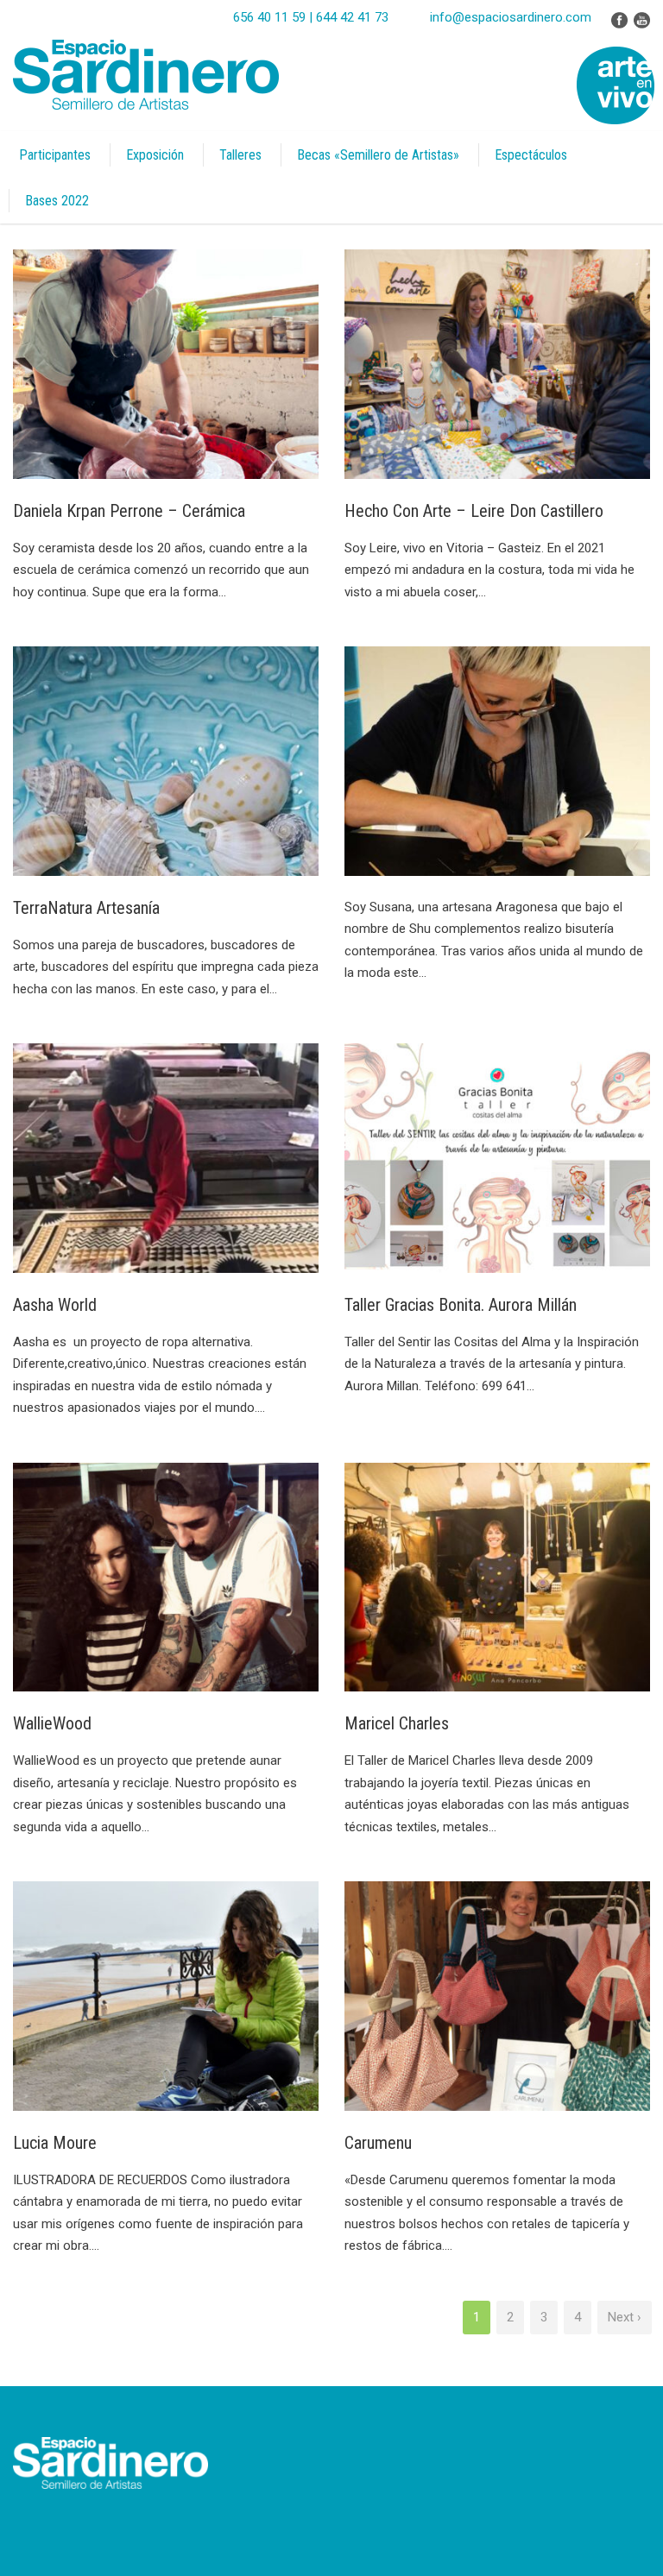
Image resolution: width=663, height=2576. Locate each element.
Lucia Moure (55, 2143)
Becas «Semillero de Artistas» (378, 155)
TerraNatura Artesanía (86, 908)
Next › (625, 2317)
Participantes (55, 155)
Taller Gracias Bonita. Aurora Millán (461, 1305)
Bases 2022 (57, 201)
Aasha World (55, 1305)
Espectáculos (531, 155)
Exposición (155, 155)
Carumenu (378, 2143)
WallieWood (52, 1723)
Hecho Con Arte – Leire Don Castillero (474, 511)
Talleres (240, 155)
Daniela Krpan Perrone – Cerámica (129, 511)
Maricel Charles (397, 1723)
